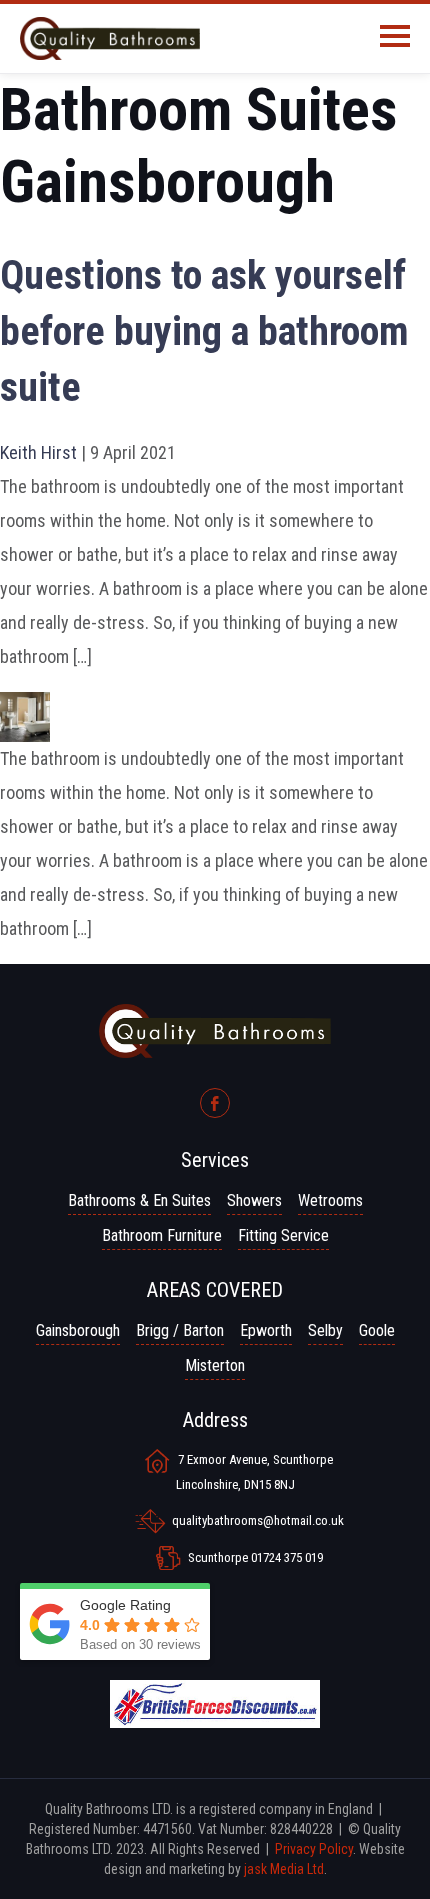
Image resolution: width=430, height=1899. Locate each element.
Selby (325, 1330)
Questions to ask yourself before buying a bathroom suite (204, 331)
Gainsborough (78, 1330)
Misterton (215, 1365)
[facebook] (215, 1103)
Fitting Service (283, 1235)
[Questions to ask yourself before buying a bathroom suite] (25, 708)
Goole (377, 1330)
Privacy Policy (314, 1849)
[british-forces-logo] (215, 1694)
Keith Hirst (38, 452)
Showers (254, 1200)
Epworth (266, 1330)
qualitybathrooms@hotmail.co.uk (258, 1520)
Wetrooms (330, 1200)
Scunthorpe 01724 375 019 (255, 1557)
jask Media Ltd (284, 1869)
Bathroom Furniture (162, 1235)
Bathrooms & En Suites (139, 1200)
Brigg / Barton (180, 1330)
